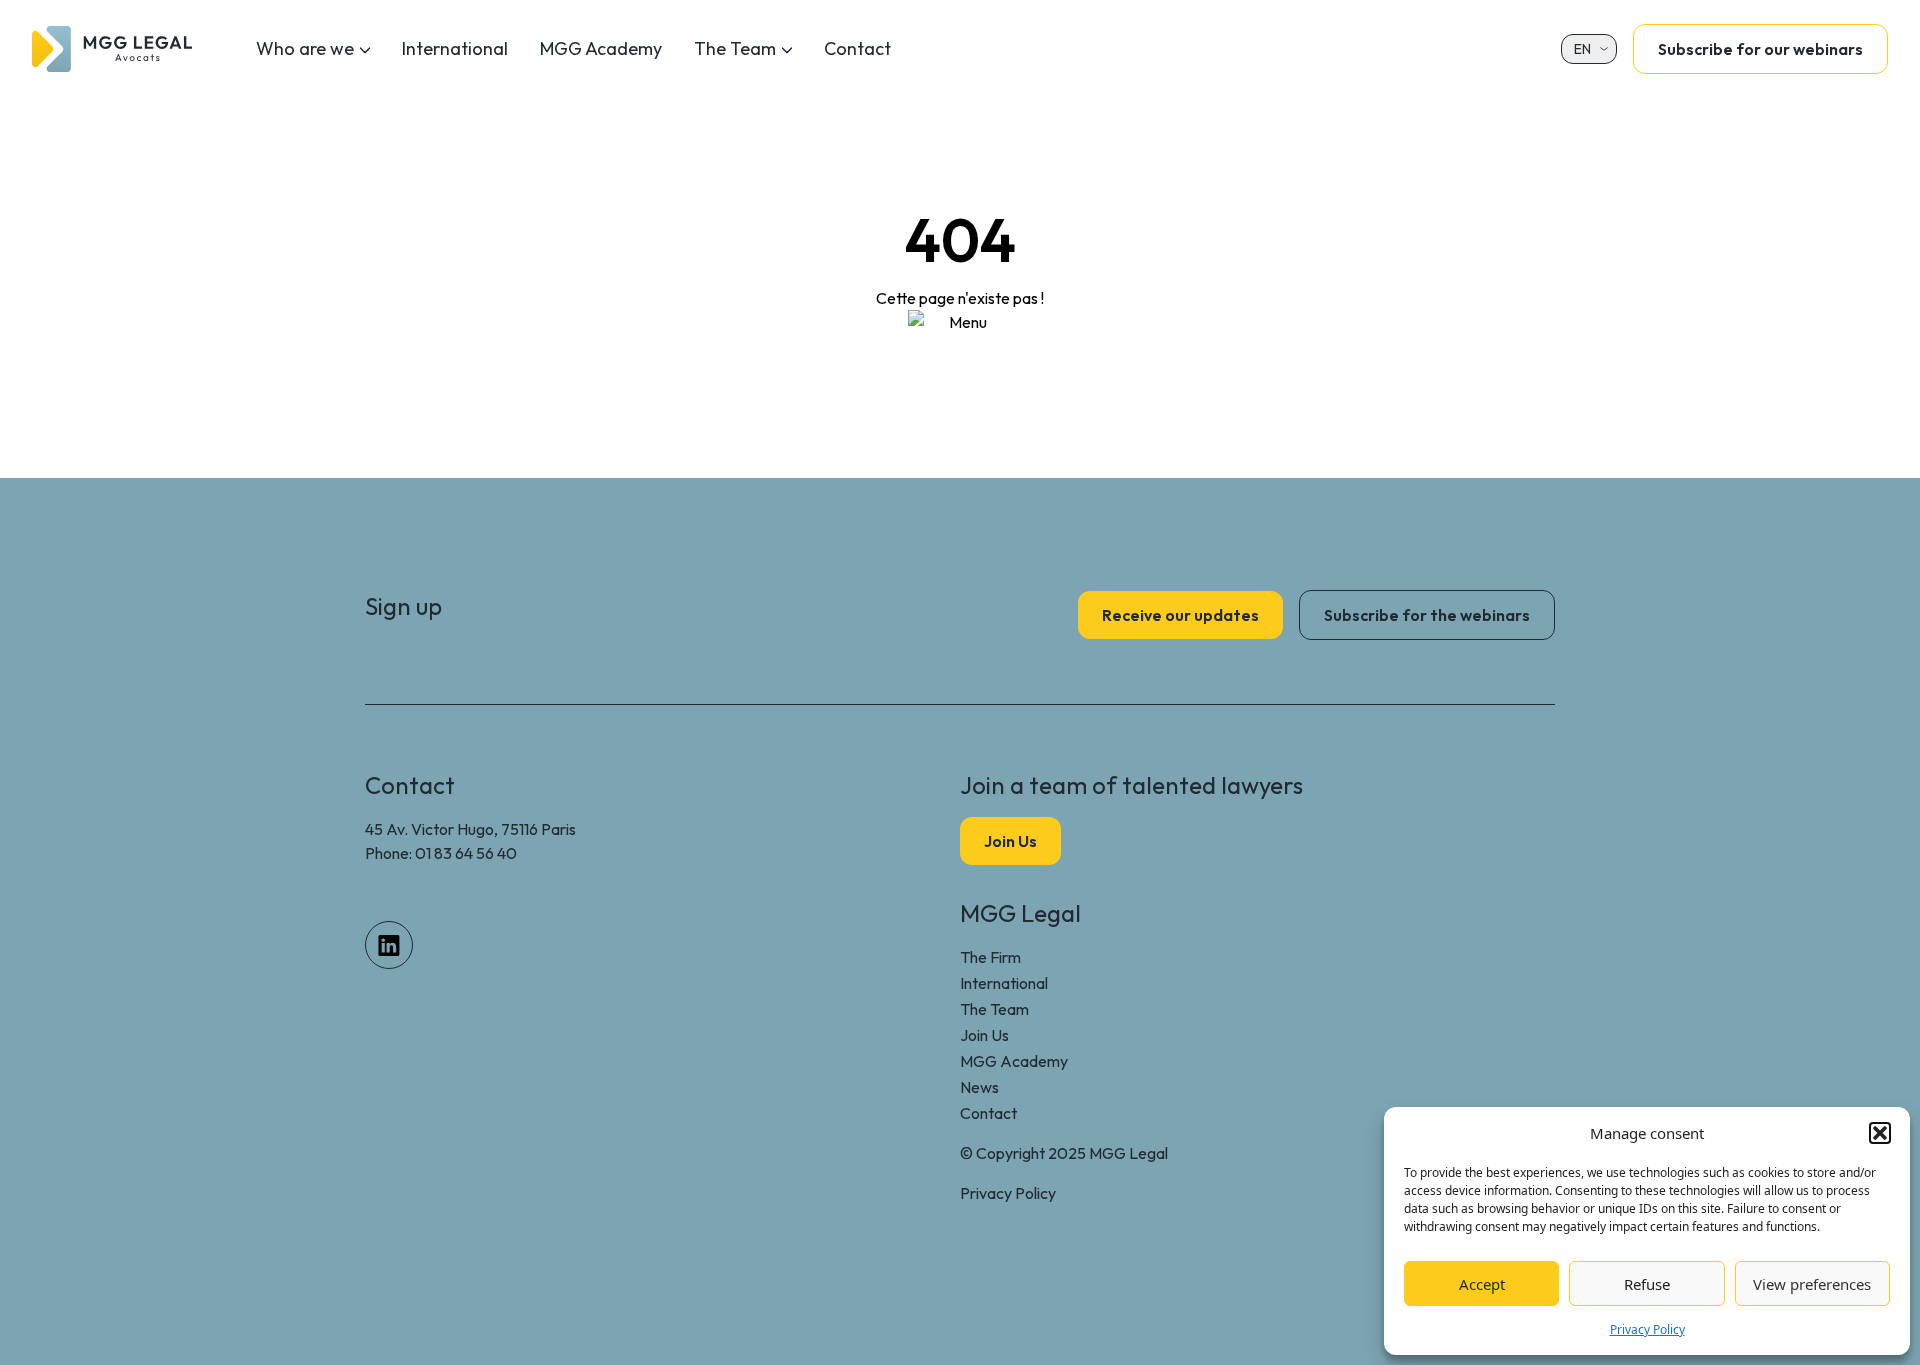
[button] (1880, 1133)
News (979, 1087)
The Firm (990, 957)
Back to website (960, 366)
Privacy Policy (1647, 1329)
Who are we (305, 48)
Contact (857, 48)
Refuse (1647, 1284)
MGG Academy (601, 48)
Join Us (984, 1035)
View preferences (1812, 1284)
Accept (1482, 1284)
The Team (735, 48)
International (455, 48)
